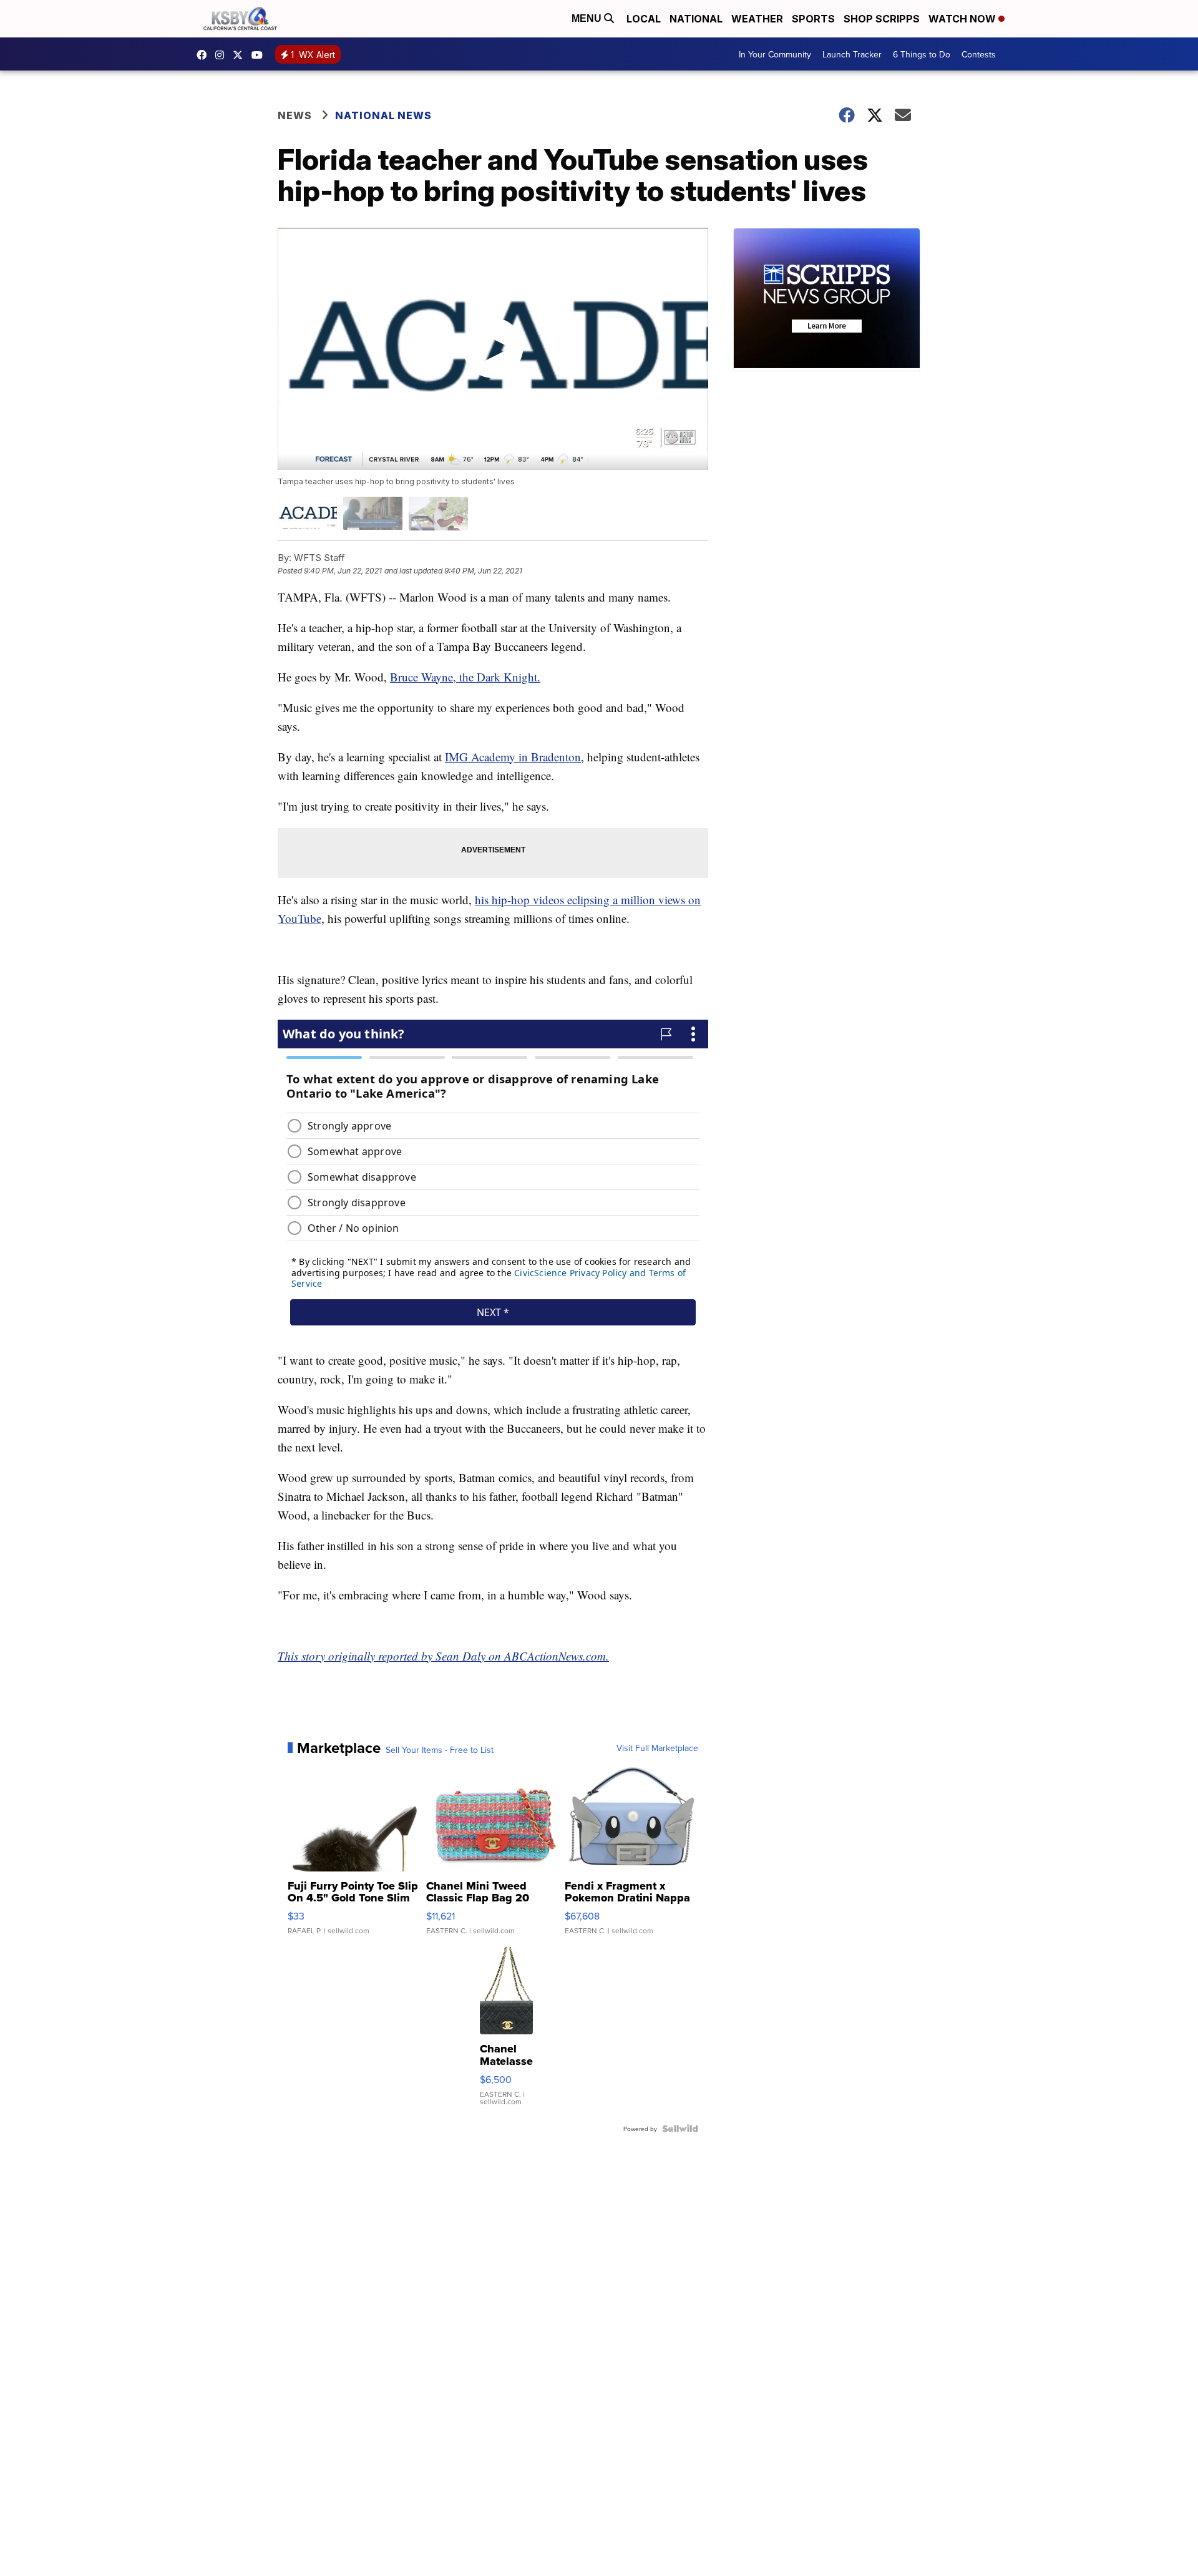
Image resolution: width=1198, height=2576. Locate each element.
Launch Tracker (852, 54)
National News (383, 115)
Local (644, 19)
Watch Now (963, 19)
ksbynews (205, 55)
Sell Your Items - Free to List (440, 1750)
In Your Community (775, 54)
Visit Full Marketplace (657, 1748)
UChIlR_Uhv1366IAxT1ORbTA (260, 55)
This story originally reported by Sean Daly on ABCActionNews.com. (443, 1656)
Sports (813, 19)
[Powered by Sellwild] (680, 2129)
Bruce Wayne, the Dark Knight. (465, 677)
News (295, 115)
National (696, 19)
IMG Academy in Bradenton (513, 757)
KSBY (241, 55)
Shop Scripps (882, 19)
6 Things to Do (922, 54)
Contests (979, 54)
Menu (588, 18)
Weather (757, 19)
